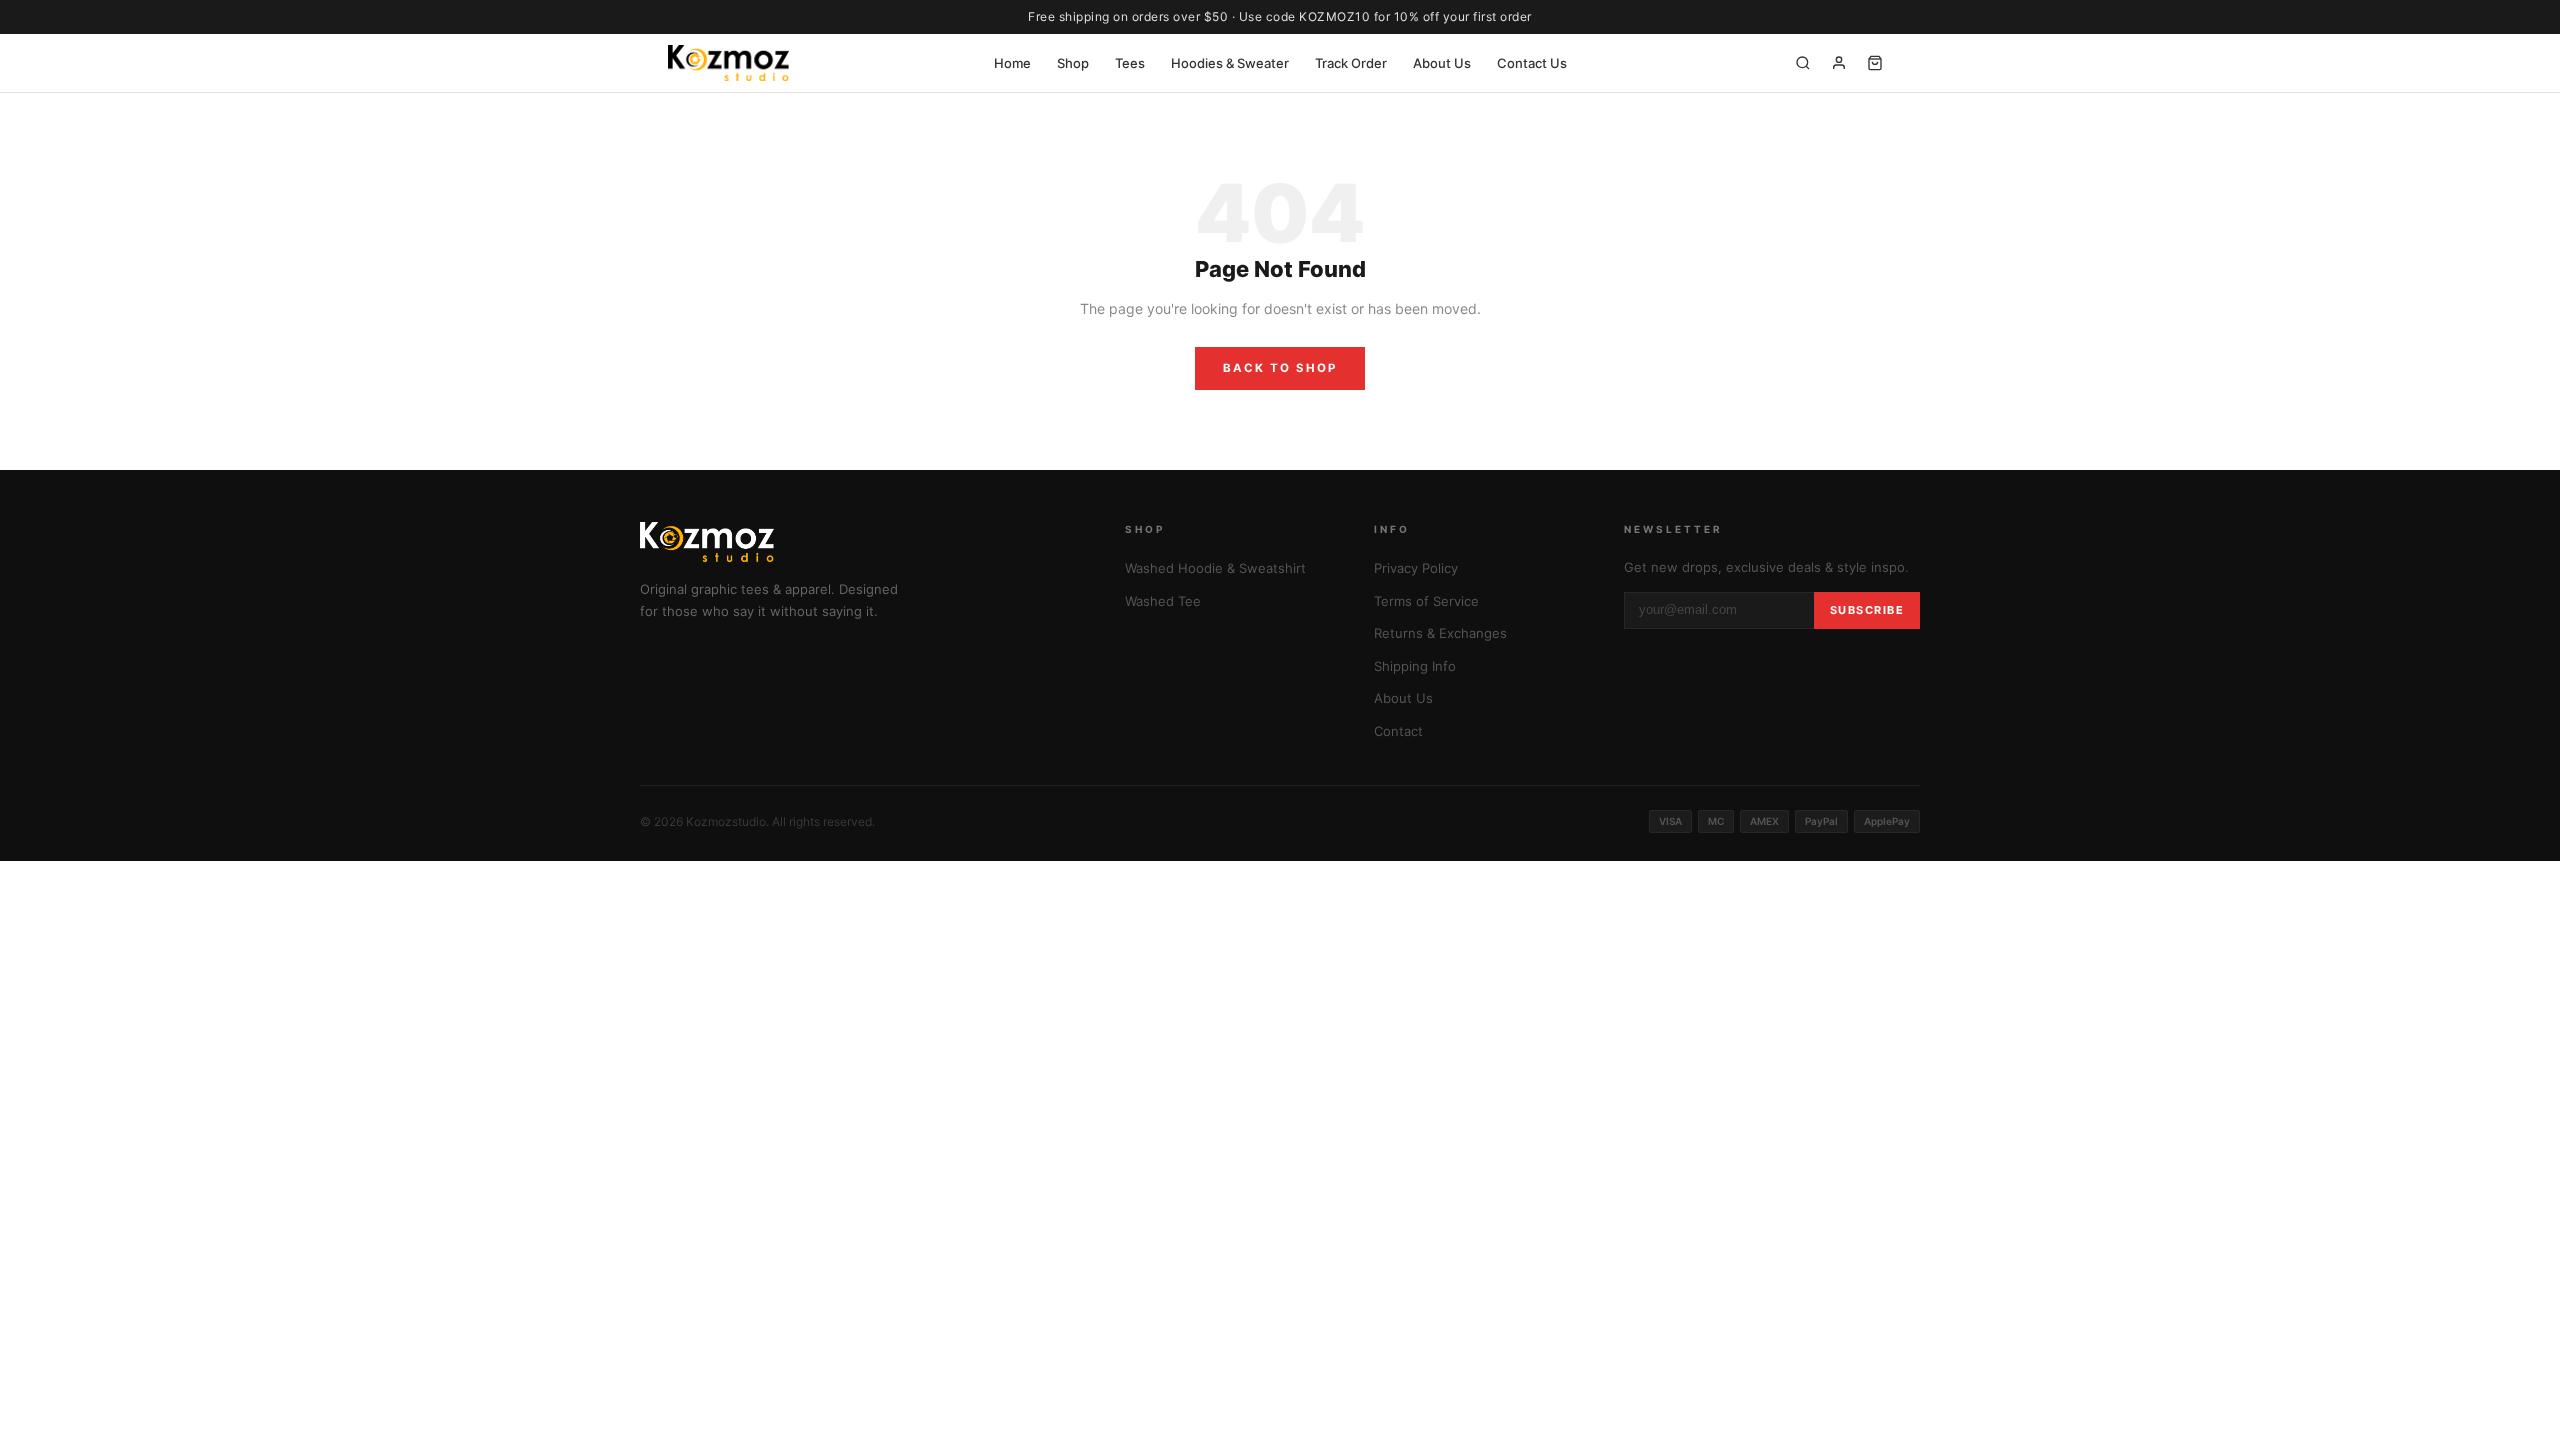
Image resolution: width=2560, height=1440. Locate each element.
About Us (1442, 63)
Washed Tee (1163, 601)
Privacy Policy (1416, 568)
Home (1012, 63)
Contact (1398, 731)
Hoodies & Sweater (1230, 63)
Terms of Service (1426, 601)
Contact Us (1532, 63)
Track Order (1351, 63)
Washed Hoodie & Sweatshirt (1215, 568)
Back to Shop (1280, 368)
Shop (1073, 63)
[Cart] (1875, 63)
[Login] (1839, 63)
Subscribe (1867, 610)
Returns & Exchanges (1440, 633)
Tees (1130, 63)
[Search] (1803, 63)
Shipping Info (1415, 666)
